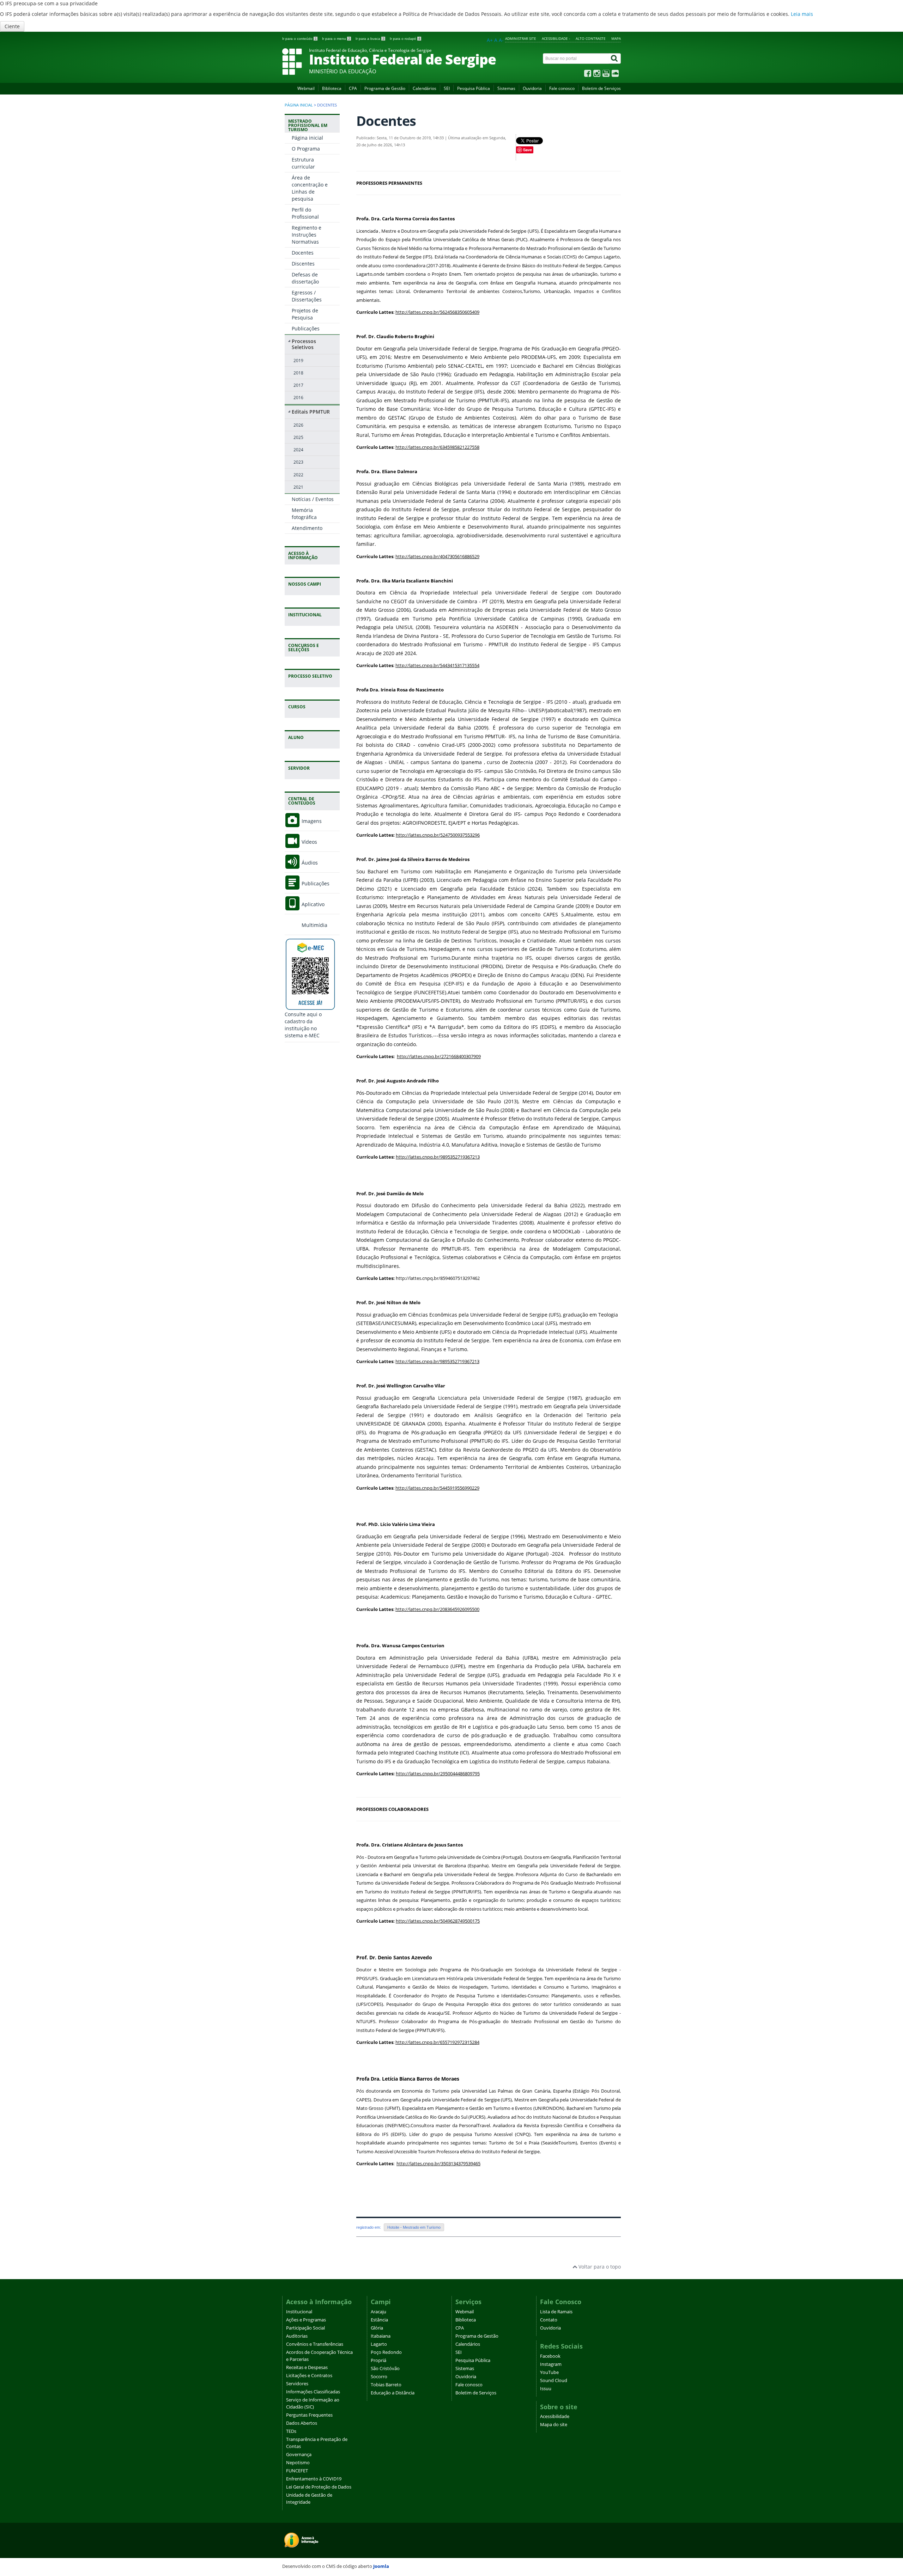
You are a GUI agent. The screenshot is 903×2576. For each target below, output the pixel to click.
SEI (447, 88)
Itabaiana (381, 2336)
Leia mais (802, 14)
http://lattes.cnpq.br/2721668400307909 (439, 1056)
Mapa (616, 38)
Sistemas (506, 88)
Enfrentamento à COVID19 (314, 2479)
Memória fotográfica (304, 514)
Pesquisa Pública (474, 88)
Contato (549, 2320)
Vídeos (309, 842)
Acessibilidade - (556, 38)
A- (501, 40)
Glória (377, 2328)
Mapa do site (554, 2425)
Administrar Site (521, 38)
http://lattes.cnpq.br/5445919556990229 (437, 1488)
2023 (298, 462)
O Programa (306, 149)
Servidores (297, 2384)
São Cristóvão (385, 2369)
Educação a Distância (393, 2393)
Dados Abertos (302, 2423)
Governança (299, 2455)
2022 (298, 475)
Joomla (381, 2566)
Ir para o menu (336, 39)
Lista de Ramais (556, 2312)
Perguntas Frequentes (309, 2415)
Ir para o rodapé (405, 39)
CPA (353, 88)
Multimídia (314, 925)
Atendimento (307, 528)
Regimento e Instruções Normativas (307, 235)
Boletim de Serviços (601, 88)
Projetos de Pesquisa (305, 314)
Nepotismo (298, 2463)
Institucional (299, 2312)
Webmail (306, 88)
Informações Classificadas (313, 2392)
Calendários (425, 88)
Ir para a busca (370, 39)
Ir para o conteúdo (299, 39)
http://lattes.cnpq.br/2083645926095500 (437, 1609)
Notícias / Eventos (313, 499)
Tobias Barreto (386, 2385)
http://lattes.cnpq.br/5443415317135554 (437, 665)
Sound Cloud (554, 2380)
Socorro (379, 2377)
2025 (298, 437)
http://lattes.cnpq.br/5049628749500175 (438, 1921)
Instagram (551, 2364)
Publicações (306, 328)
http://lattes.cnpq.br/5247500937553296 (438, 835)
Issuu (546, 2389)
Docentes (303, 253)
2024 (298, 450)
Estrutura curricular (303, 163)
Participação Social (305, 2328)
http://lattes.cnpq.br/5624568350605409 (437, 312)
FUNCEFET (297, 2471)
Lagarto (379, 2344)
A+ (490, 40)
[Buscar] (615, 59)
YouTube (549, 2372)
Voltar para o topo (599, 2267)
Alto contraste (591, 38)
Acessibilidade (555, 2416)
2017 (298, 385)
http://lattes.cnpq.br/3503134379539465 (438, 2163)
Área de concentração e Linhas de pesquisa (310, 188)
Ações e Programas (306, 2320)
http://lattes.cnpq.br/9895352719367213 (438, 1157)
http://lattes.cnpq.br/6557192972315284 (437, 2042)
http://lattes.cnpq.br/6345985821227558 (437, 447)
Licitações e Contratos (309, 2376)
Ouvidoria (532, 88)
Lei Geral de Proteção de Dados (319, 2487)
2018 (298, 373)
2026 (298, 425)
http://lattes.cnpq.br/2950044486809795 (438, 1774)
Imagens (311, 821)
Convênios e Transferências (315, 2344)
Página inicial (299, 105)
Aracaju (378, 2312)
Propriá (378, 2360)
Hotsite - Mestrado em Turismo (414, 2227)
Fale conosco (562, 88)
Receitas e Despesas (307, 2367)
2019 (298, 360)
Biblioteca (332, 88)
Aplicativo (312, 904)
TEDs (291, 2431)
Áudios (309, 863)
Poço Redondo (386, 2352)
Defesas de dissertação (305, 278)
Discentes (303, 264)
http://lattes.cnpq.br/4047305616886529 (437, 556)
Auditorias (297, 2336)
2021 (298, 487)
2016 (298, 397)
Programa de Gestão (385, 88)
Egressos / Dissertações (307, 296)
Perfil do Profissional (305, 213)
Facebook (550, 2356)
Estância (379, 2320)
